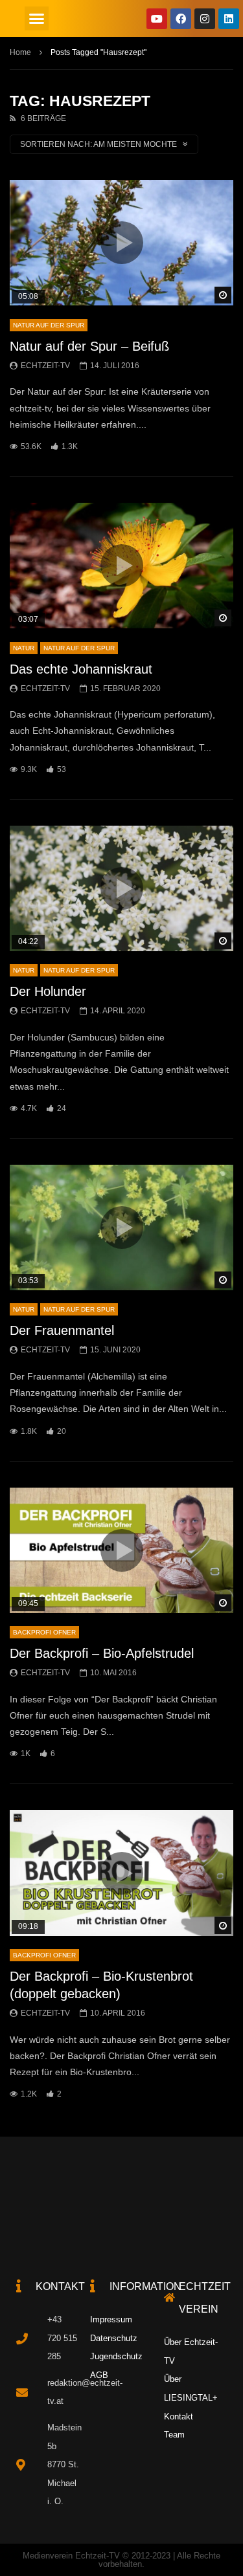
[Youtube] (157, 19)
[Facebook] (181, 19)
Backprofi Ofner (44, 1632)
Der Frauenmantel (62, 1330)
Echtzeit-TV (45, 366)
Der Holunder (48, 991)
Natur (24, 648)
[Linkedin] (229, 19)
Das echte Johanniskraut (81, 669)
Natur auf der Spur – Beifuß (89, 346)
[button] (37, 19)
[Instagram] (205, 19)
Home (20, 52)
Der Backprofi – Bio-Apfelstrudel (102, 1653)
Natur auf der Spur (49, 325)
